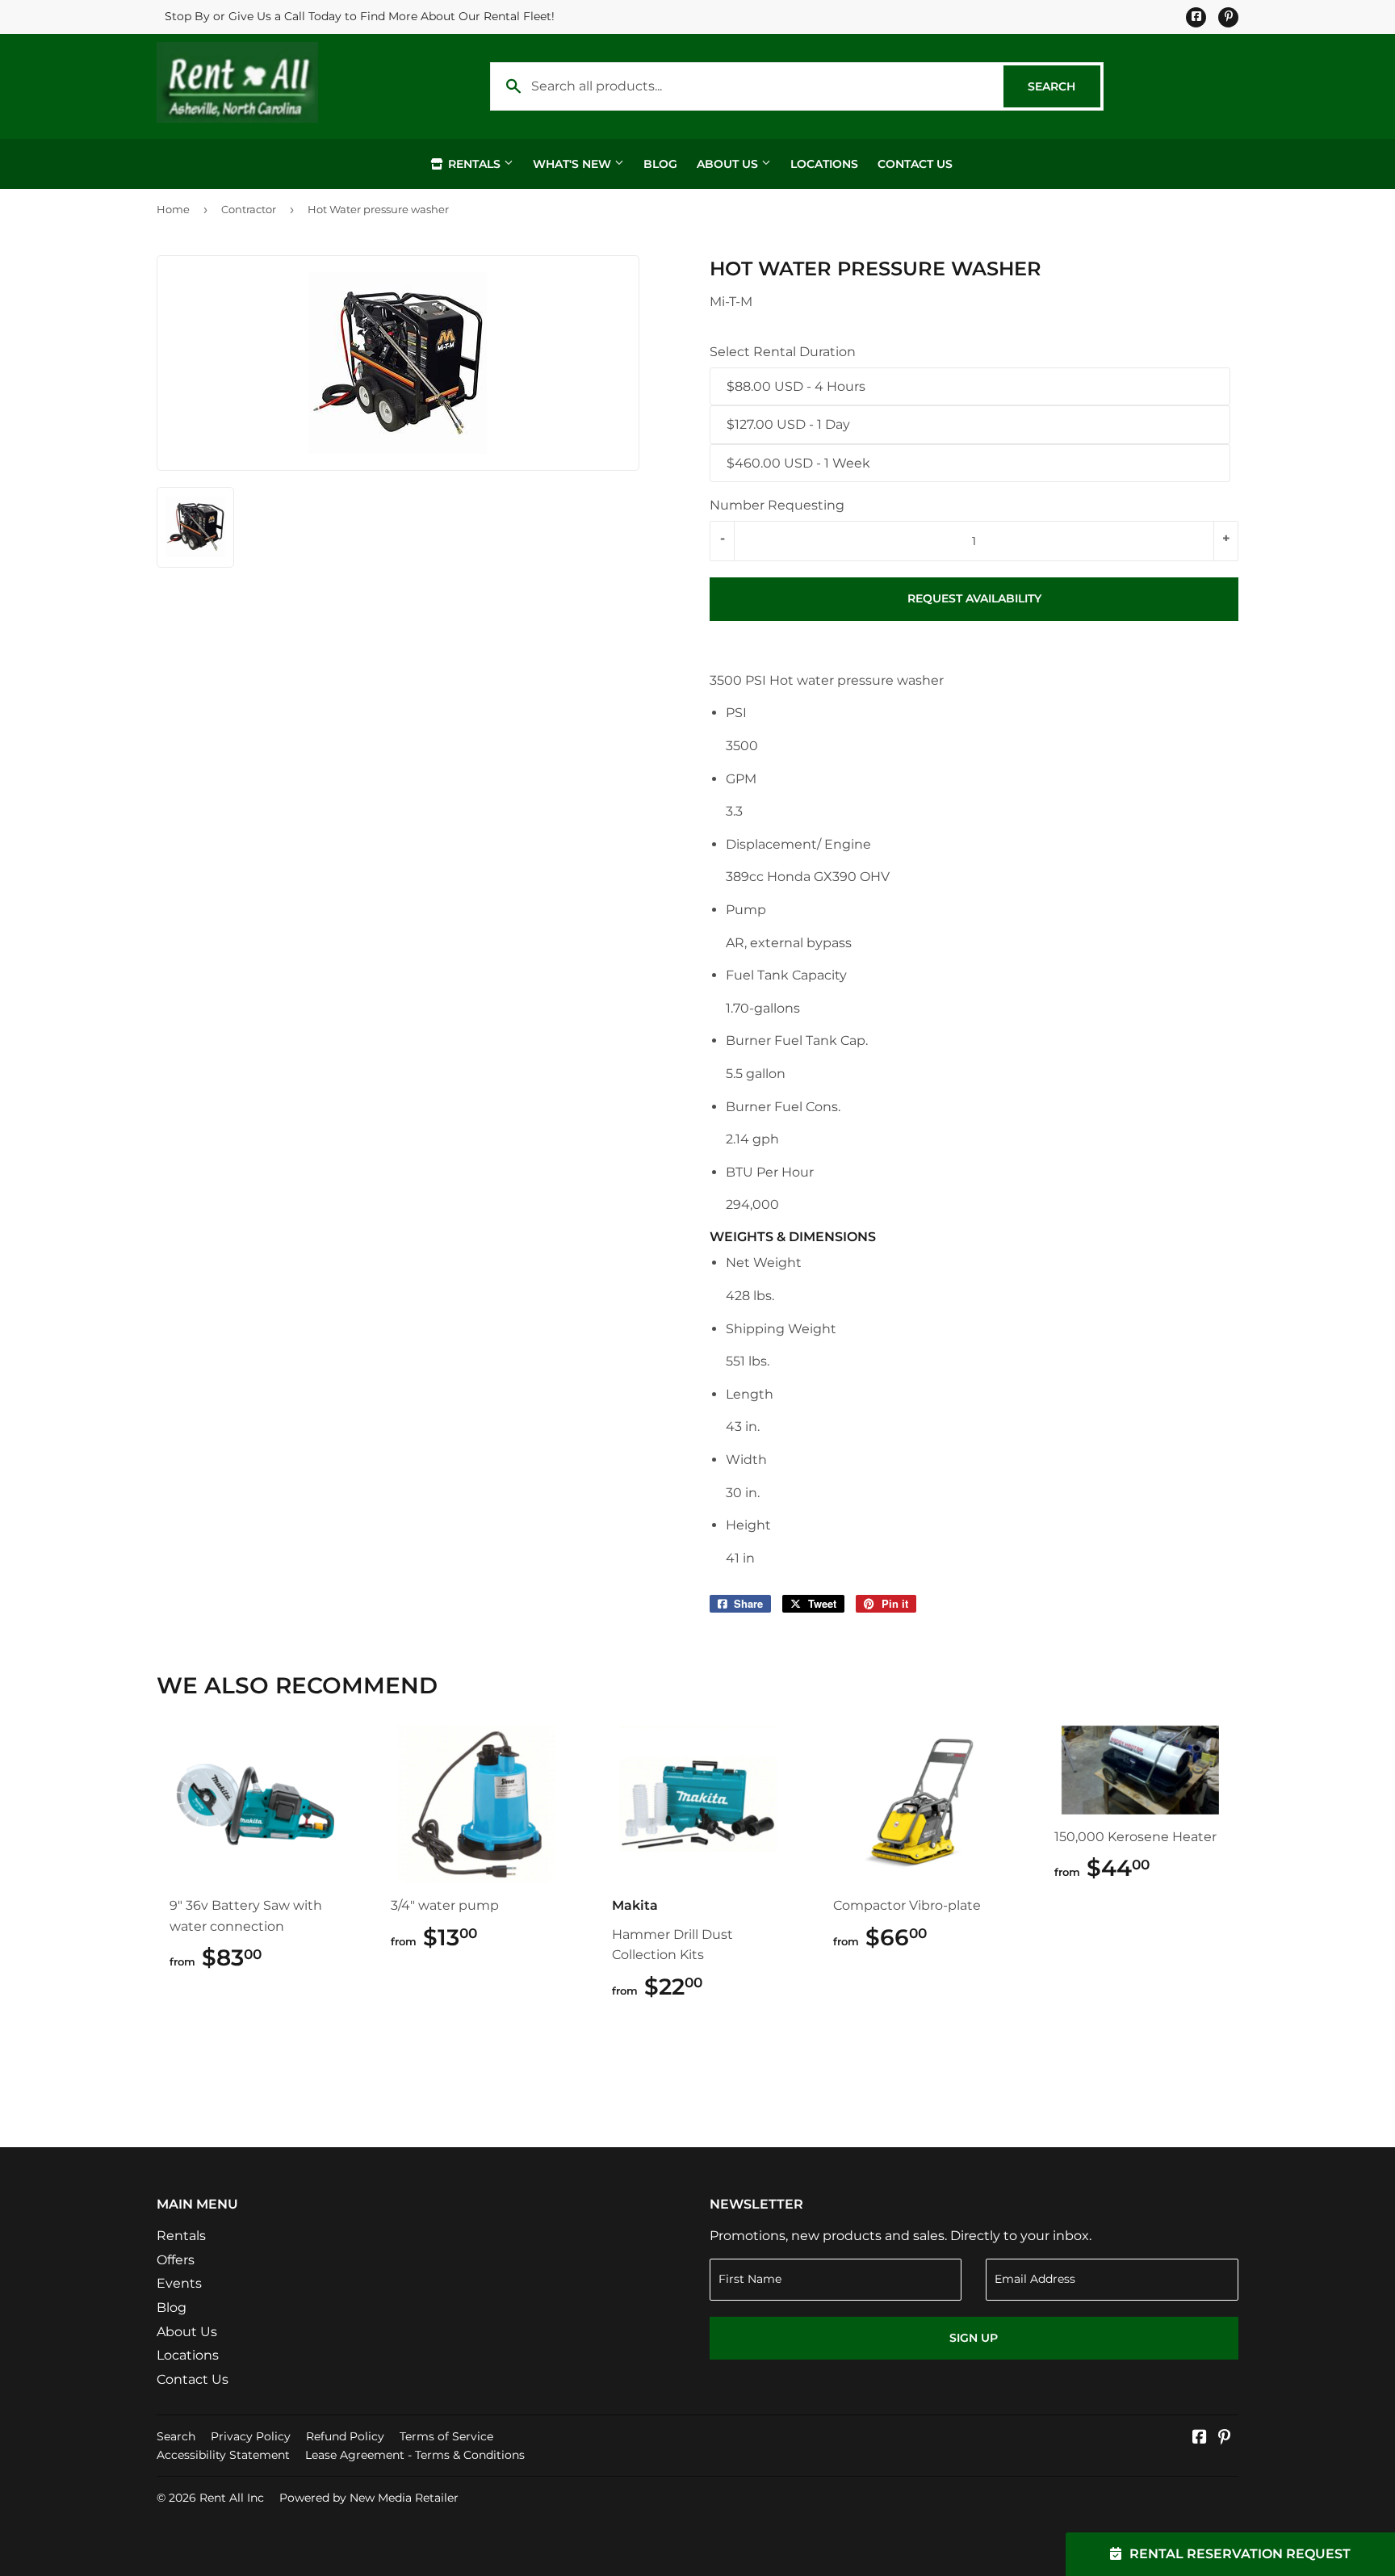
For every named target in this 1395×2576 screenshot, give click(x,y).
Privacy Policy (251, 2436)
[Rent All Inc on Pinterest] (1224, 2438)
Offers (176, 2260)
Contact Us (915, 164)
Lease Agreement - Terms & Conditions (415, 2455)
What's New (574, 164)
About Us (729, 164)
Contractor (249, 209)
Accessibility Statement (223, 2455)
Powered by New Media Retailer (369, 2498)
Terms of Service (446, 2436)
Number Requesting (777, 505)
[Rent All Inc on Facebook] (1200, 2438)
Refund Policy (345, 2436)
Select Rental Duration (783, 352)
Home (173, 209)
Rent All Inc (232, 2498)
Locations (824, 164)
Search (1064, 86)
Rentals (474, 164)
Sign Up (974, 2338)
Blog (660, 164)
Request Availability (974, 598)
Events (179, 2283)
